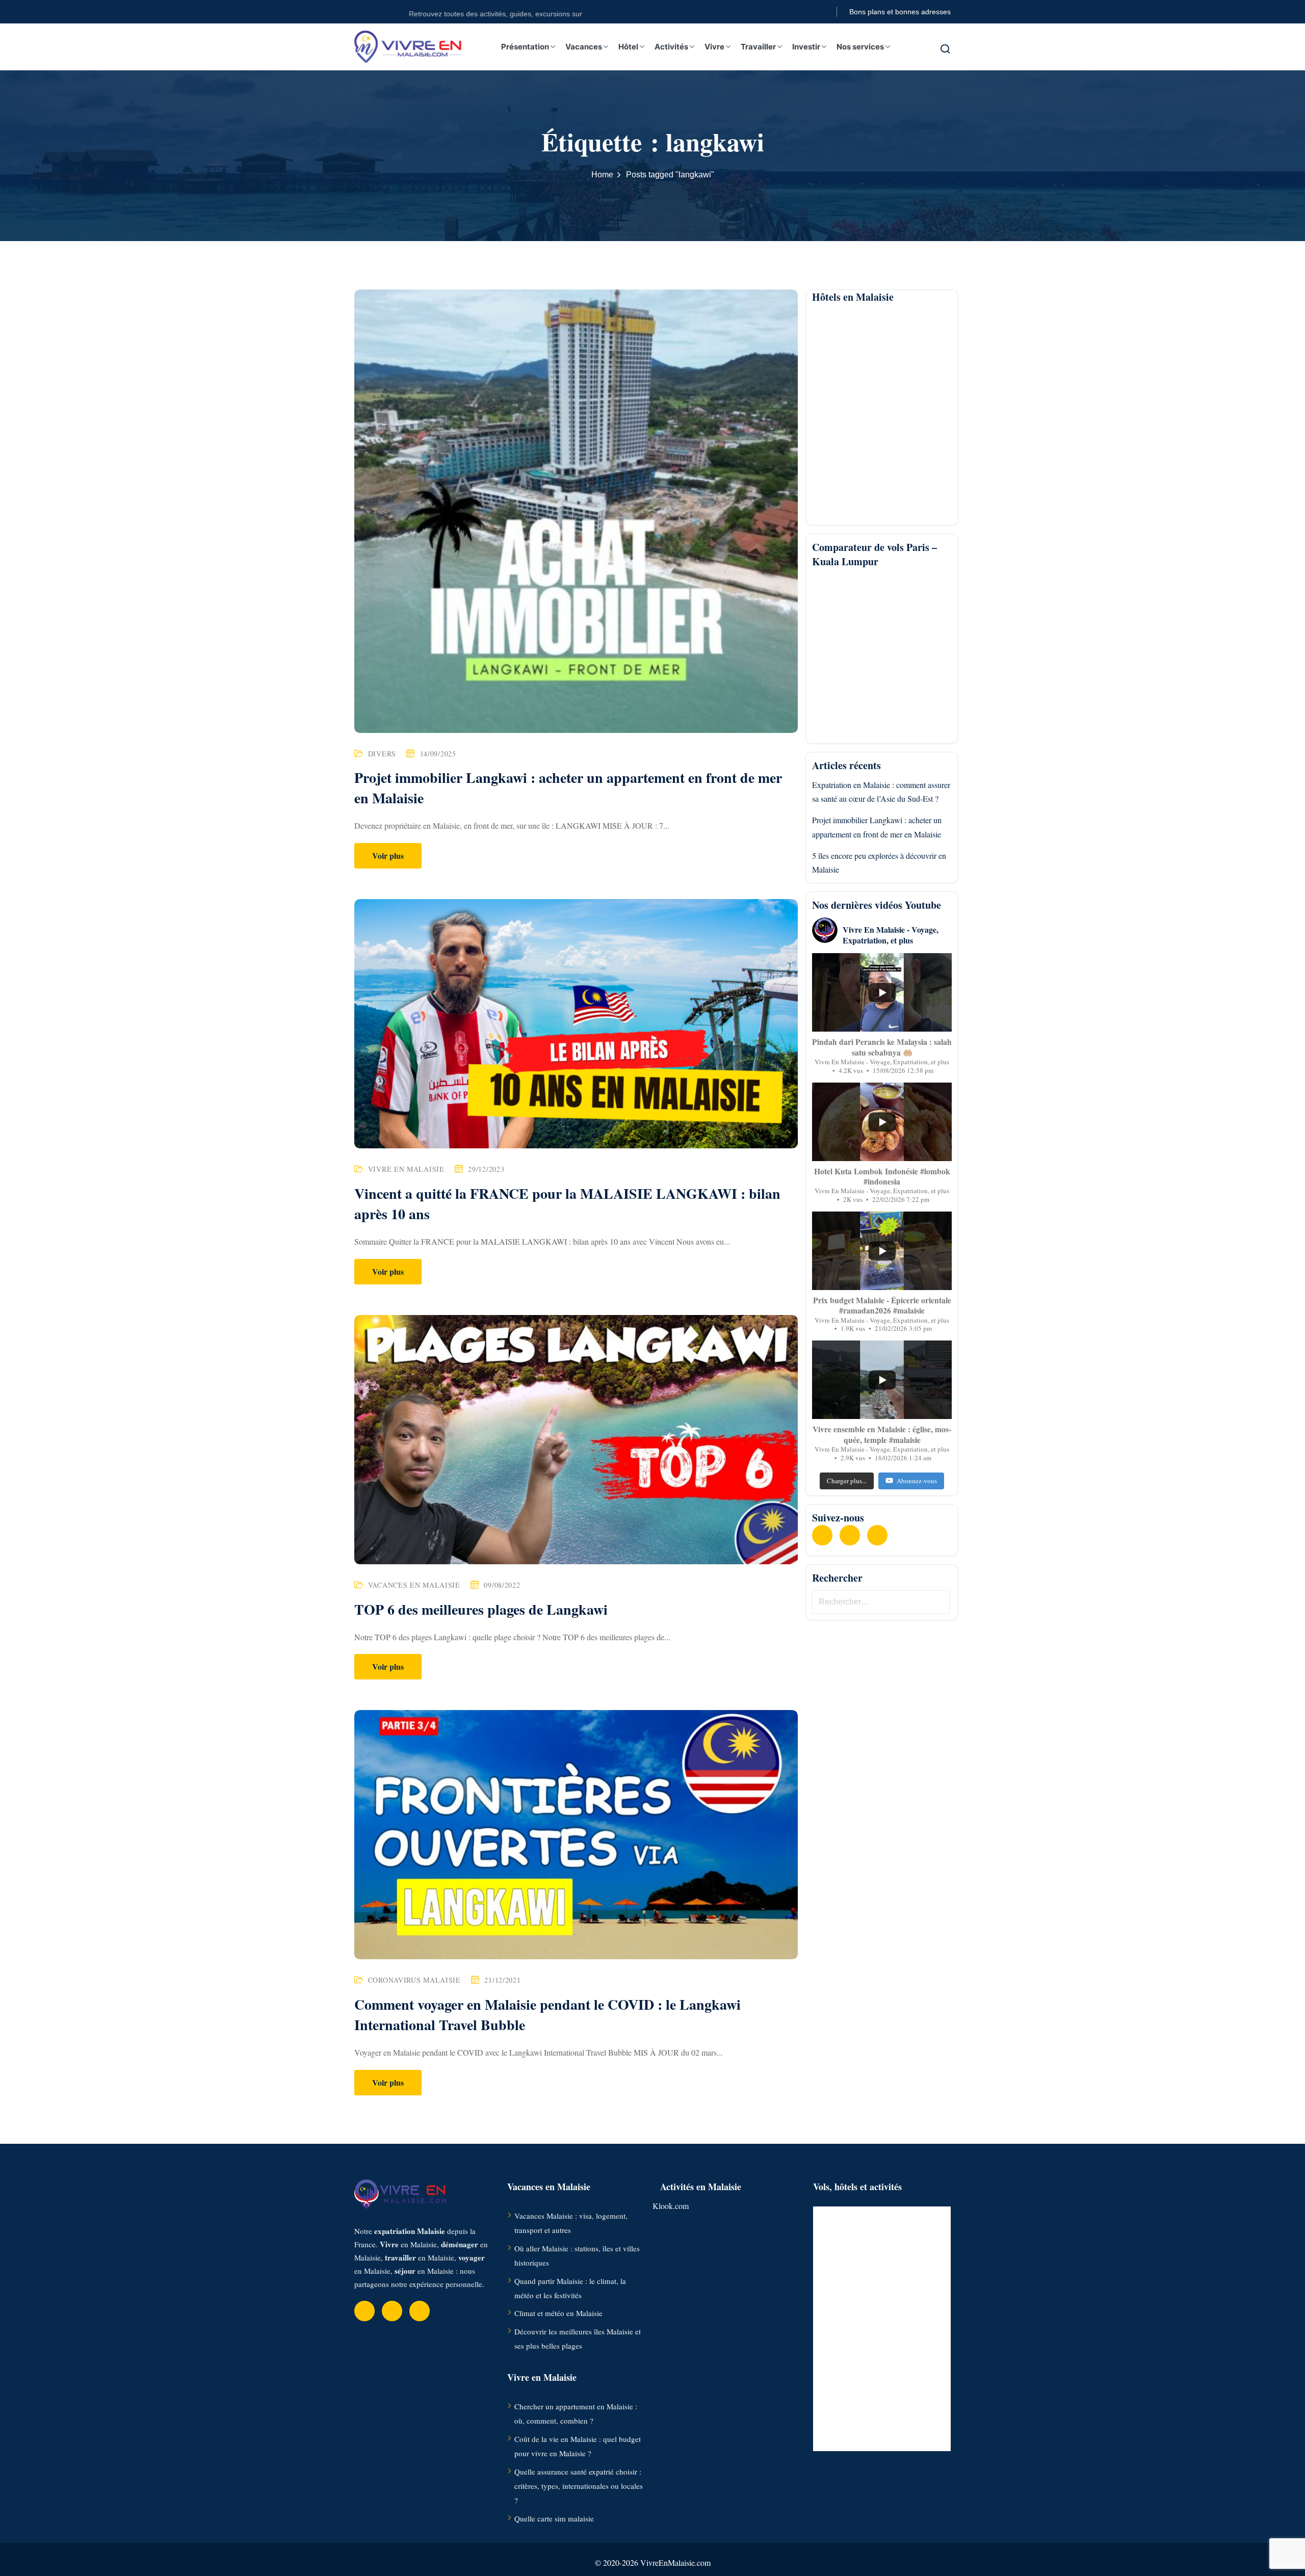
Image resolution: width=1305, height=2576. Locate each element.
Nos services (860, 47)
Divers (382, 754)
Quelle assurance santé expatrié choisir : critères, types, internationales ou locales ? (579, 2486)
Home (602, 175)
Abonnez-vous (917, 1480)
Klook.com (671, 2206)
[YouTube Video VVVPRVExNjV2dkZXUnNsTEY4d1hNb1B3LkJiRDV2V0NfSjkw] (882, 1380)
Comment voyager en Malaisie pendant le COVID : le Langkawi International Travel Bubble (547, 2015)
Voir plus (388, 856)
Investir (806, 47)
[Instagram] (877, 1535)
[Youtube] (850, 1535)
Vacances (584, 47)
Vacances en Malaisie (414, 1585)
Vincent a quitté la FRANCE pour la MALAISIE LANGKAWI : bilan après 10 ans (567, 1204)
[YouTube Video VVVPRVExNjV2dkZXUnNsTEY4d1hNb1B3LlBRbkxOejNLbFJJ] (882, 1251)
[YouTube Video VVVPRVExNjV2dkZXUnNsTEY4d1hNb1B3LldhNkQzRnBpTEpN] (882, 1122)
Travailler (758, 47)
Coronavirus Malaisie (414, 1980)
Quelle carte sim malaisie (554, 2518)
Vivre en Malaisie (406, 1169)
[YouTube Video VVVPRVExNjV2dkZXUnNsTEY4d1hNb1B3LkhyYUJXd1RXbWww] (882, 992)
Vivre (714, 47)
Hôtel (628, 47)
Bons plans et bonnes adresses (900, 12)
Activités (671, 47)
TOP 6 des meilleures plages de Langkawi (481, 1609)
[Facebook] (822, 1535)
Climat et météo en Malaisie (558, 2313)
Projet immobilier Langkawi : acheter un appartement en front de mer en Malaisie (568, 788)
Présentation (525, 47)
